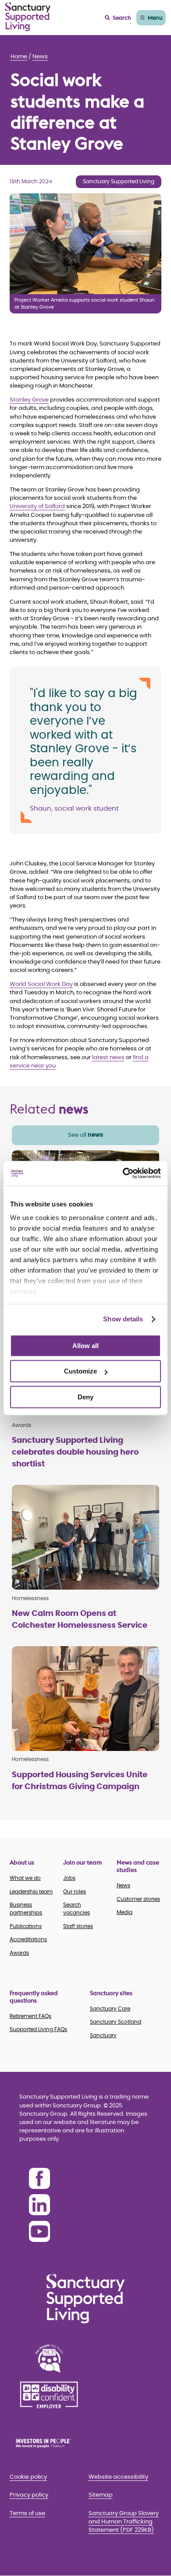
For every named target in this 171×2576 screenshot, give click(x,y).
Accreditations (28, 1939)
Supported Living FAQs (38, 2029)
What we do (25, 1878)
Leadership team (31, 1892)
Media (125, 1912)
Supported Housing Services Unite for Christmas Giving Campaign (80, 1781)
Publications (26, 1926)
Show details (123, 1319)
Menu (155, 18)
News (40, 57)
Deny (85, 1397)
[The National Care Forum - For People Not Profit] (49, 2358)
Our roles (75, 1892)
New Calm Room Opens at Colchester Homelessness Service (80, 1620)
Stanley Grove (29, 400)
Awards (19, 1953)
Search (122, 18)
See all (85, 1135)
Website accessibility (118, 2477)
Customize (80, 1371)
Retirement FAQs (30, 2016)
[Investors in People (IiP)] (49, 2443)
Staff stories (78, 1926)
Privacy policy (29, 2495)
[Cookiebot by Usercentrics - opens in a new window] (123, 1173)
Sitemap (101, 2495)
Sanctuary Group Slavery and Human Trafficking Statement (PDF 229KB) (124, 2522)
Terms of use (27, 2514)
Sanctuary (103, 2035)
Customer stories (138, 1899)
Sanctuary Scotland (116, 2022)
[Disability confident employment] (49, 2395)
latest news (108, 1058)
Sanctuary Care (110, 2009)
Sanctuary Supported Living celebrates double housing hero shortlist (75, 1452)
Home (19, 57)
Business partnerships (26, 1909)
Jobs (69, 1878)
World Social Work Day (41, 984)
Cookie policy (28, 2477)
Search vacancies (77, 1909)
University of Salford (37, 507)
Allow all (85, 1346)
